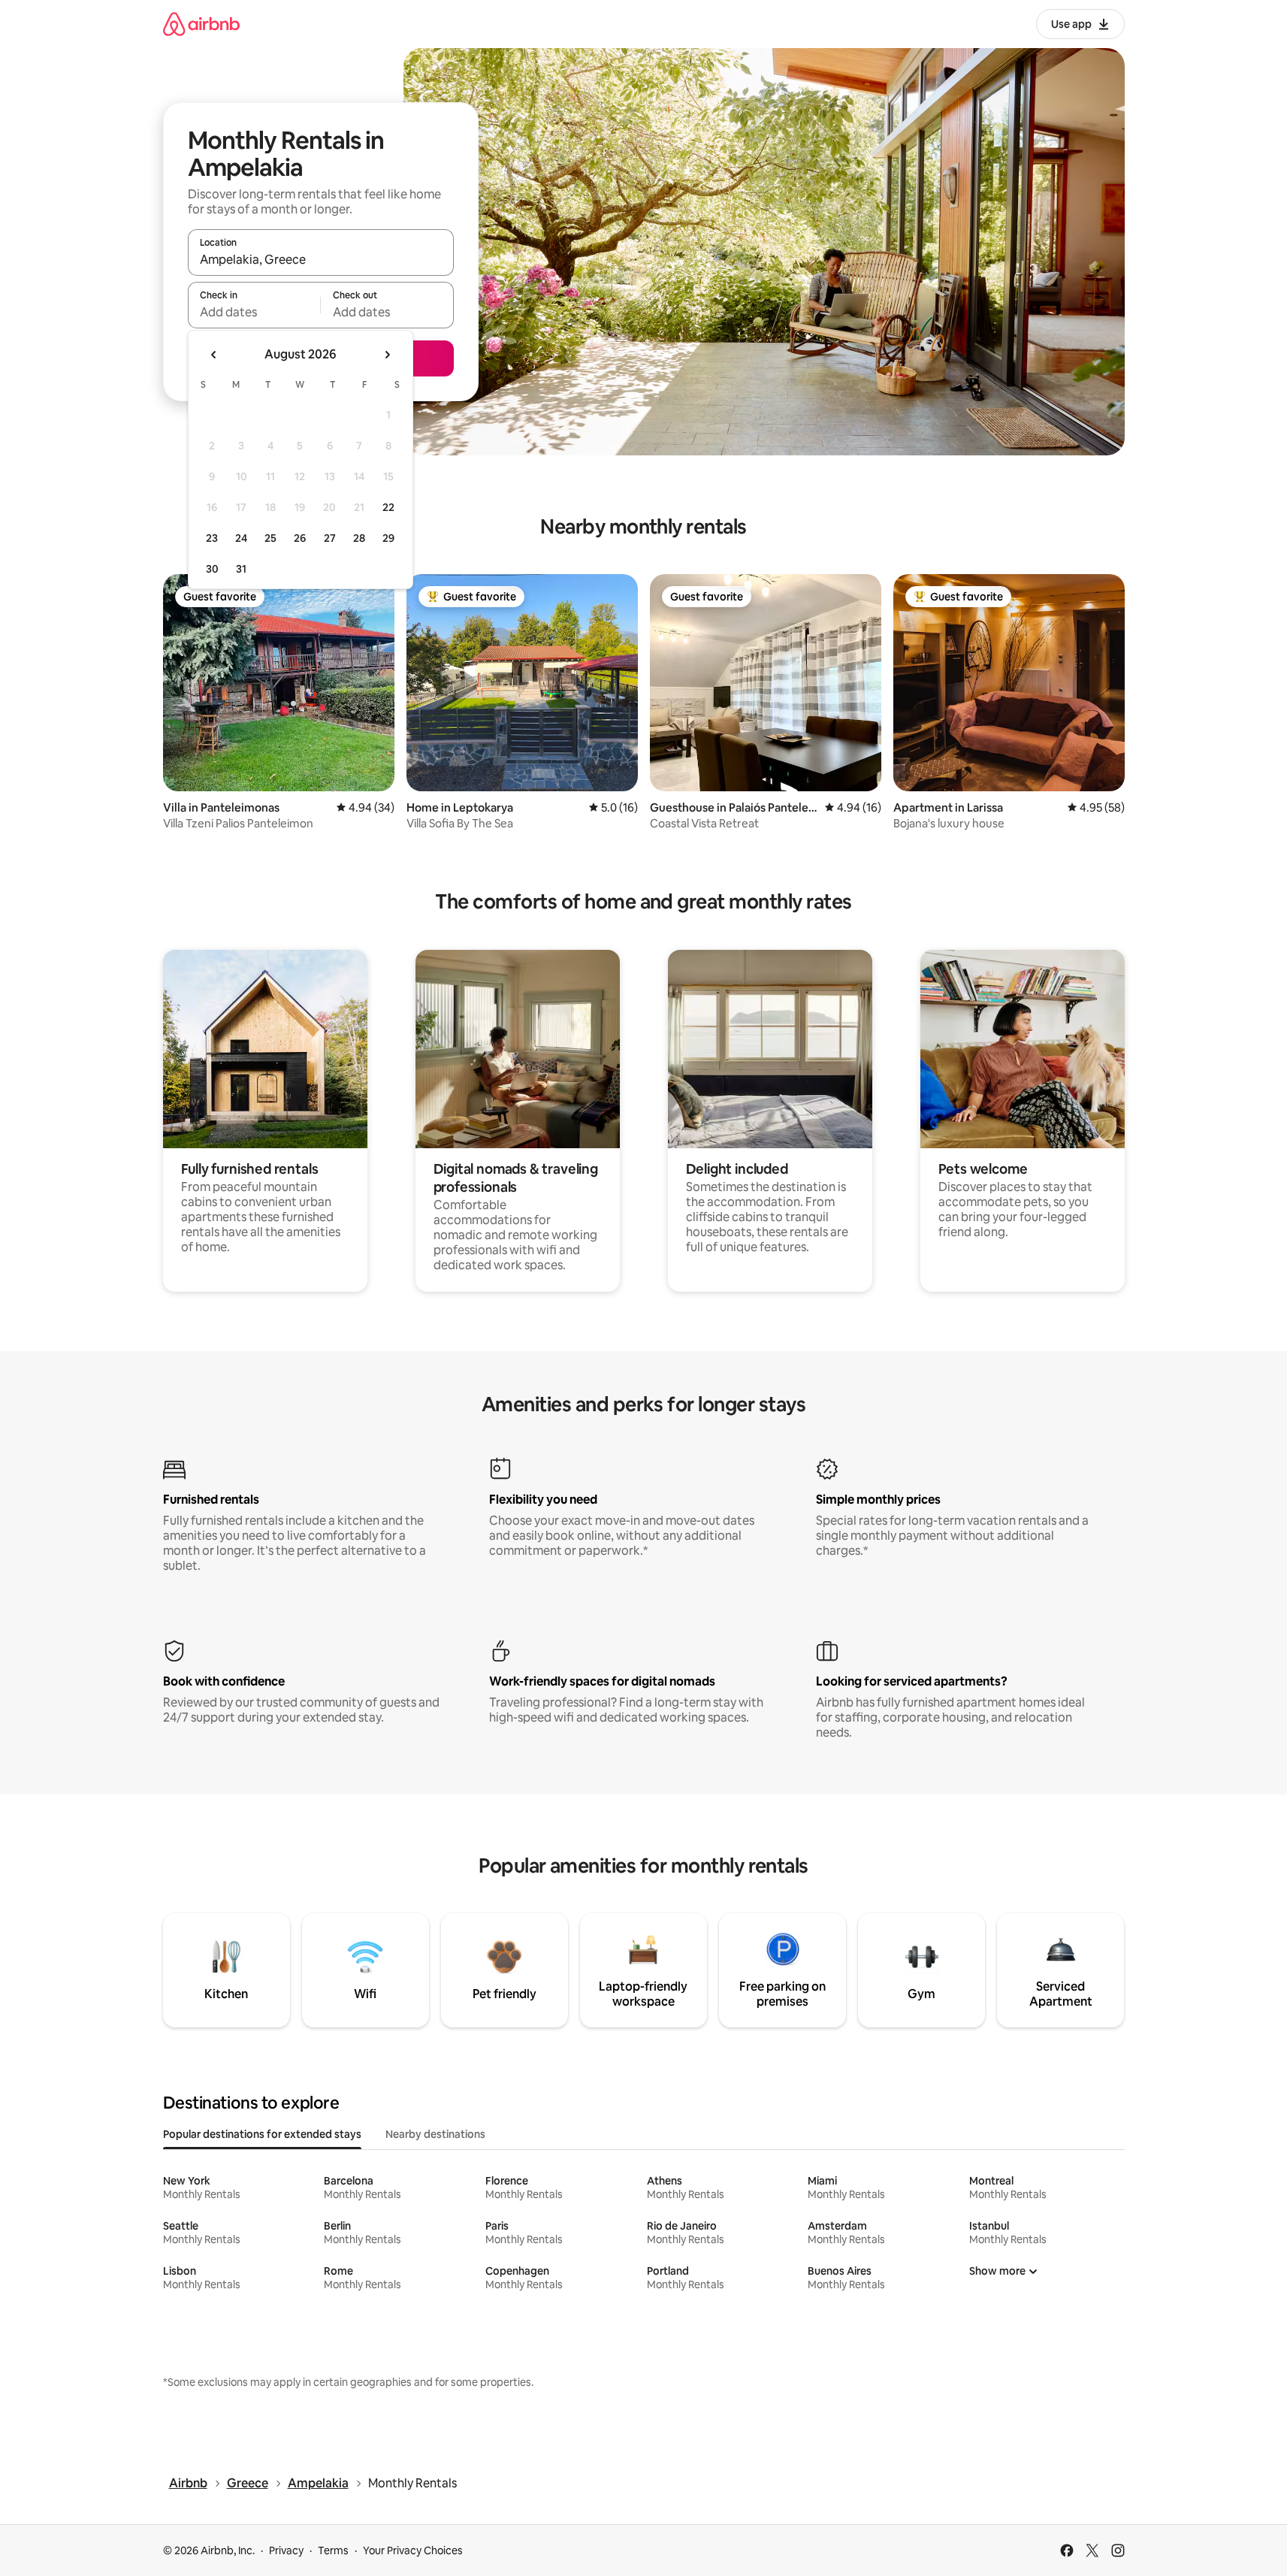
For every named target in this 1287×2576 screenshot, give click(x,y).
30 (212, 569)
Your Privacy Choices (413, 2550)
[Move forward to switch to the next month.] (387, 355)
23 (212, 538)
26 (300, 538)
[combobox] (321, 259)
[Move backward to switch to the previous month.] (214, 355)
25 (270, 538)
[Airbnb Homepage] (201, 24)
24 (241, 538)
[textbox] (254, 312)
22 (388, 507)
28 (359, 538)
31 (241, 569)
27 (330, 538)
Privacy (286, 2550)
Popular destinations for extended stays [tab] (262, 2134)
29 (388, 538)
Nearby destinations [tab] (435, 2134)
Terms (333, 2550)
